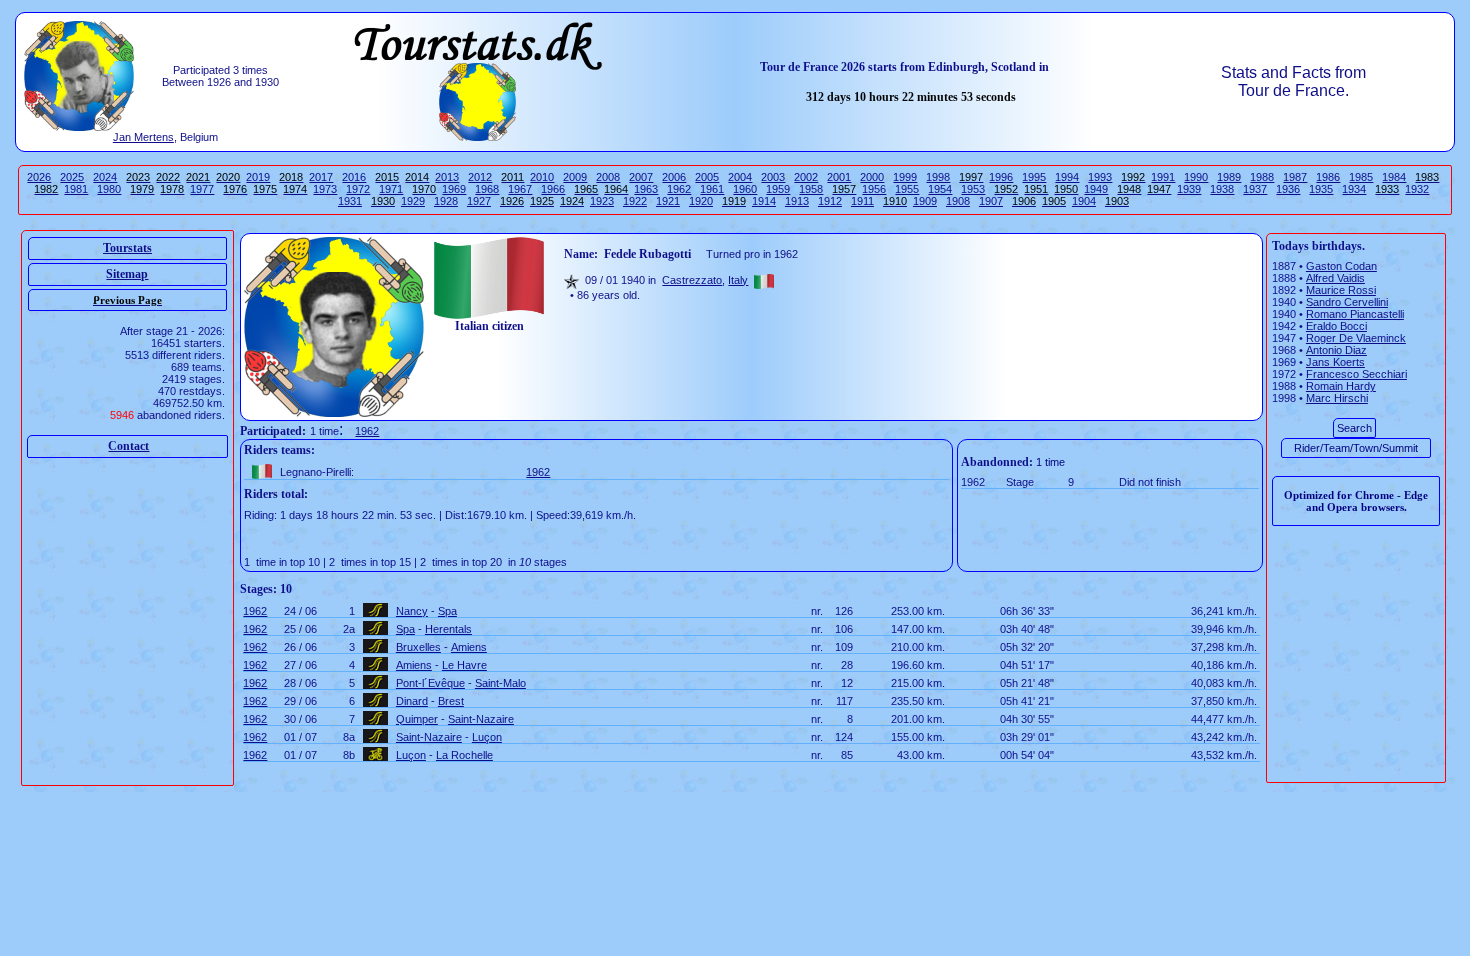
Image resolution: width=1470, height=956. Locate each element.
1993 (1100, 177)
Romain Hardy (1341, 386)
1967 (520, 189)
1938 (1222, 189)
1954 (940, 189)
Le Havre (464, 665)
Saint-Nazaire (481, 719)
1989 (1229, 177)
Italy (738, 280)
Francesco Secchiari (1356, 374)
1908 (958, 201)
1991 (1163, 177)
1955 (907, 189)
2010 (542, 177)
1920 (701, 201)
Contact (128, 446)
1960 (745, 189)
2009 (575, 177)
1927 (479, 201)
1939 (1189, 189)
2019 (258, 177)
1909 (925, 201)
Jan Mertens (143, 137)
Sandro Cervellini (1347, 302)
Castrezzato (692, 280)
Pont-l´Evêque (430, 683)
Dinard (412, 701)
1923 (602, 201)
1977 (202, 189)
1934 (1354, 189)
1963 (646, 189)
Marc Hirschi (1337, 398)
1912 (830, 201)
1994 (1067, 177)
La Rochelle (464, 755)
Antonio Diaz (1336, 350)
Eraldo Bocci (1336, 326)
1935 (1321, 189)
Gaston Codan (1341, 266)
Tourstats (127, 248)
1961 (712, 189)
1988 (1262, 177)
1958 (811, 189)
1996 (1001, 177)
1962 (679, 189)
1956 (874, 189)
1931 (350, 201)
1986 (1328, 177)
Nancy (412, 611)
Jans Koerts (1335, 362)
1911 (862, 201)
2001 (839, 177)
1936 (1288, 189)
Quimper (417, 719)
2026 (39, 177)
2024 (105, 177)
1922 (635, 201)
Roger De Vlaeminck (1356, 338)
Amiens (469, 647)
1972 (358, 189)
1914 (764, 201)
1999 (905, 177)
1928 (446, 201)
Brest (451, 701)
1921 (668, 201)
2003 (773, 177)
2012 (480, 177)
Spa (447, 611)
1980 (109, 189)
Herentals (448, 629)
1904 (1084, 201)
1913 (797, 201)
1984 (1394, 177)
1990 (1196, 177)
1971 (391, 189)
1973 (325, 189)
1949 (1096, 189)
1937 (1255, 189)
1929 (413, 201)
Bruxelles (418, 647)
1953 (973, 189)
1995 (1034, 177)
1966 (553, 189)
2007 (641, 177)
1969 (454, 189)
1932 (1417, 189)
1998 (938, 177)
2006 (674, 177)
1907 (991, 201)
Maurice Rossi (1341, 290)
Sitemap (127, 274)
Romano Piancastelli (1355, 314)
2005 (707, 177)
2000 (872, 177)
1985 (1361, 177)
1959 (778, 189)
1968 (487, 189)
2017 (321, 177)
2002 (806, 177)
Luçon (487, 737)
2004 (740, 177)
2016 (354, 177)
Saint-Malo (500, 683)
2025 (72, 177)
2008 (608, 177)
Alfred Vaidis (1335, 278)
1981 (76, 189)
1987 (1295, 177)
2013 (447, 177)
